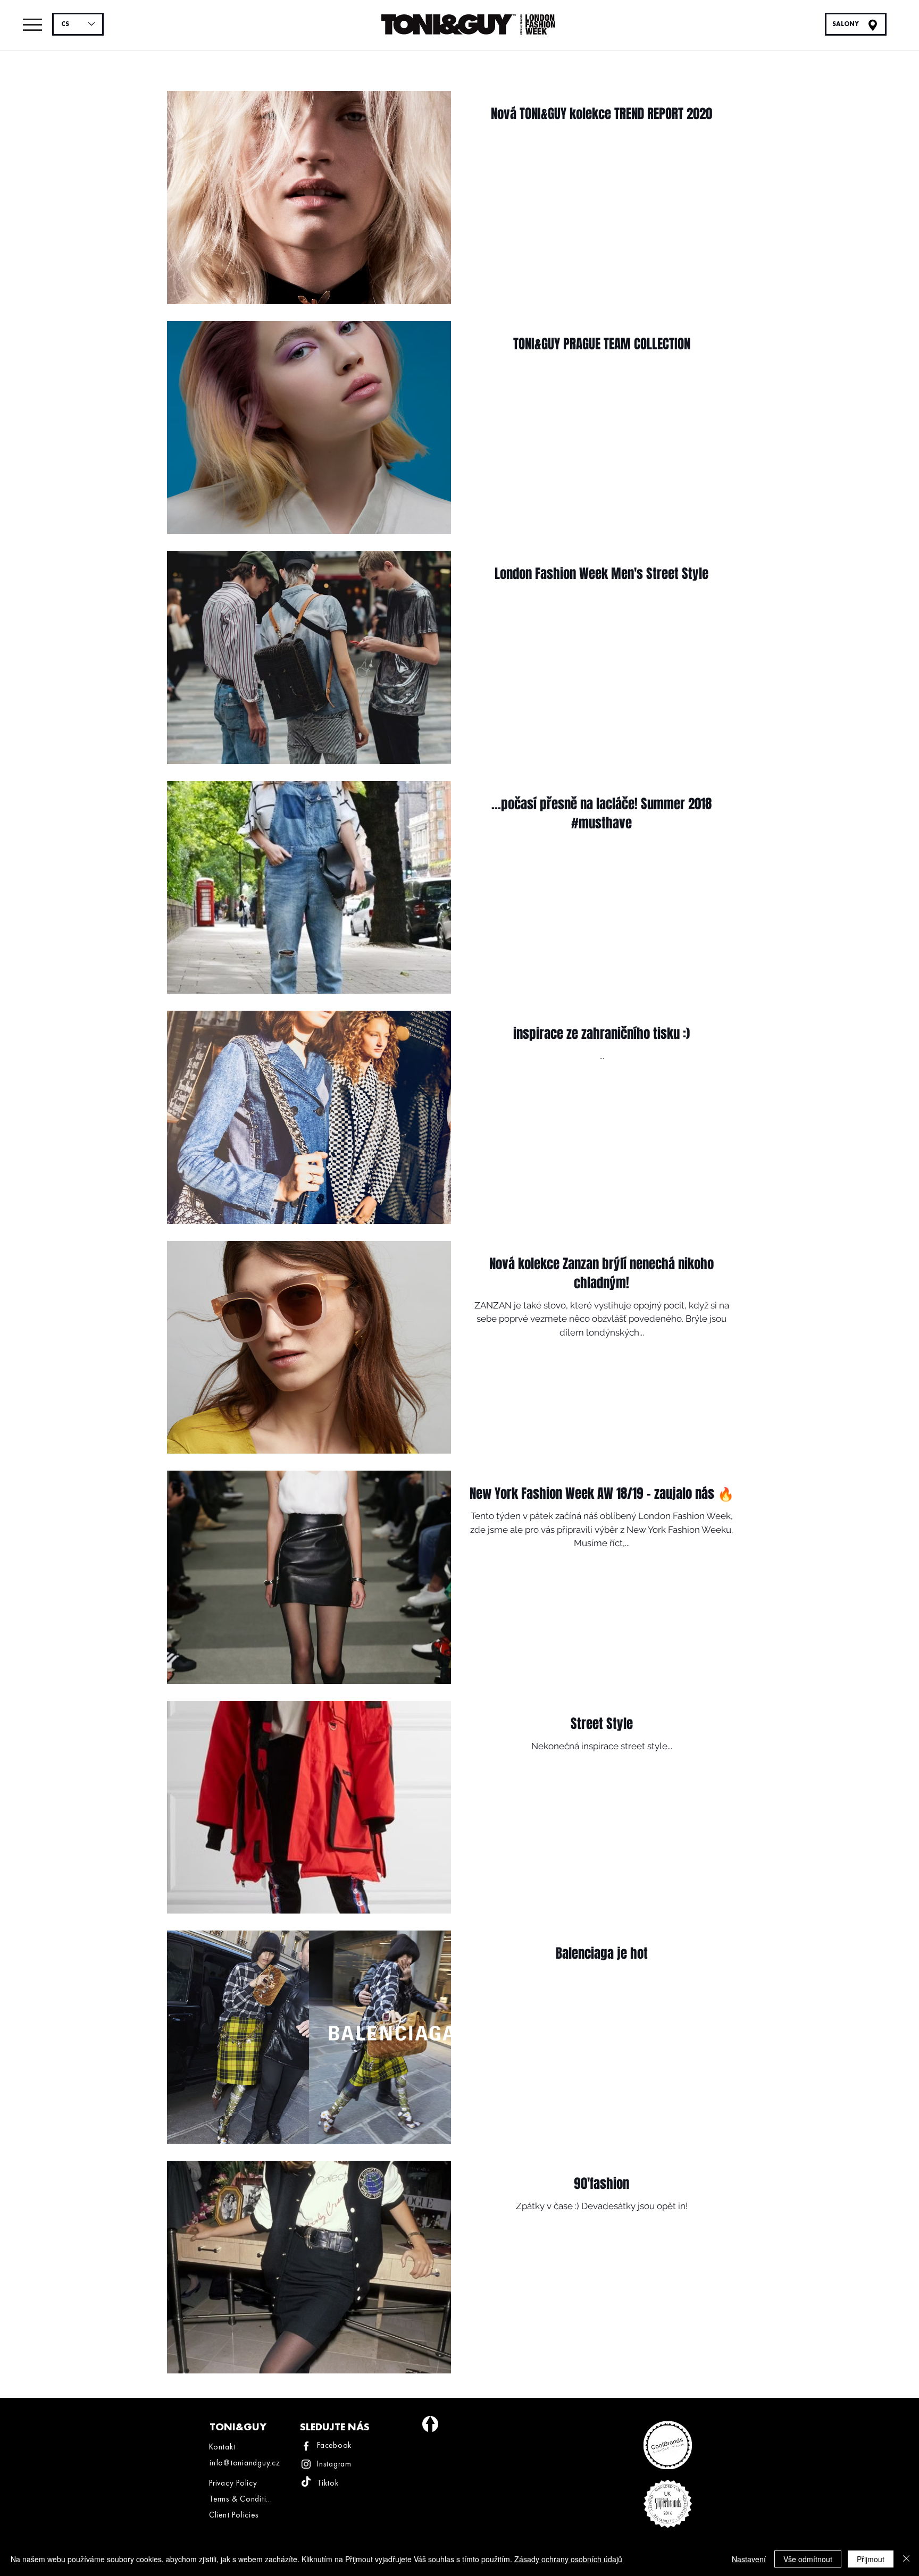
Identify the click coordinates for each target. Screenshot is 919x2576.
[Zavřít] (906, 2559)
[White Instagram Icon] (306, 2464)
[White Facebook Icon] (306, 2446)
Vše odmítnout (808, 2559)
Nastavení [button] (749, 2559)
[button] (32, 25)
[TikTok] (306, 2482)
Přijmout (871, 2559)
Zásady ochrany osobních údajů (568, 2559)
